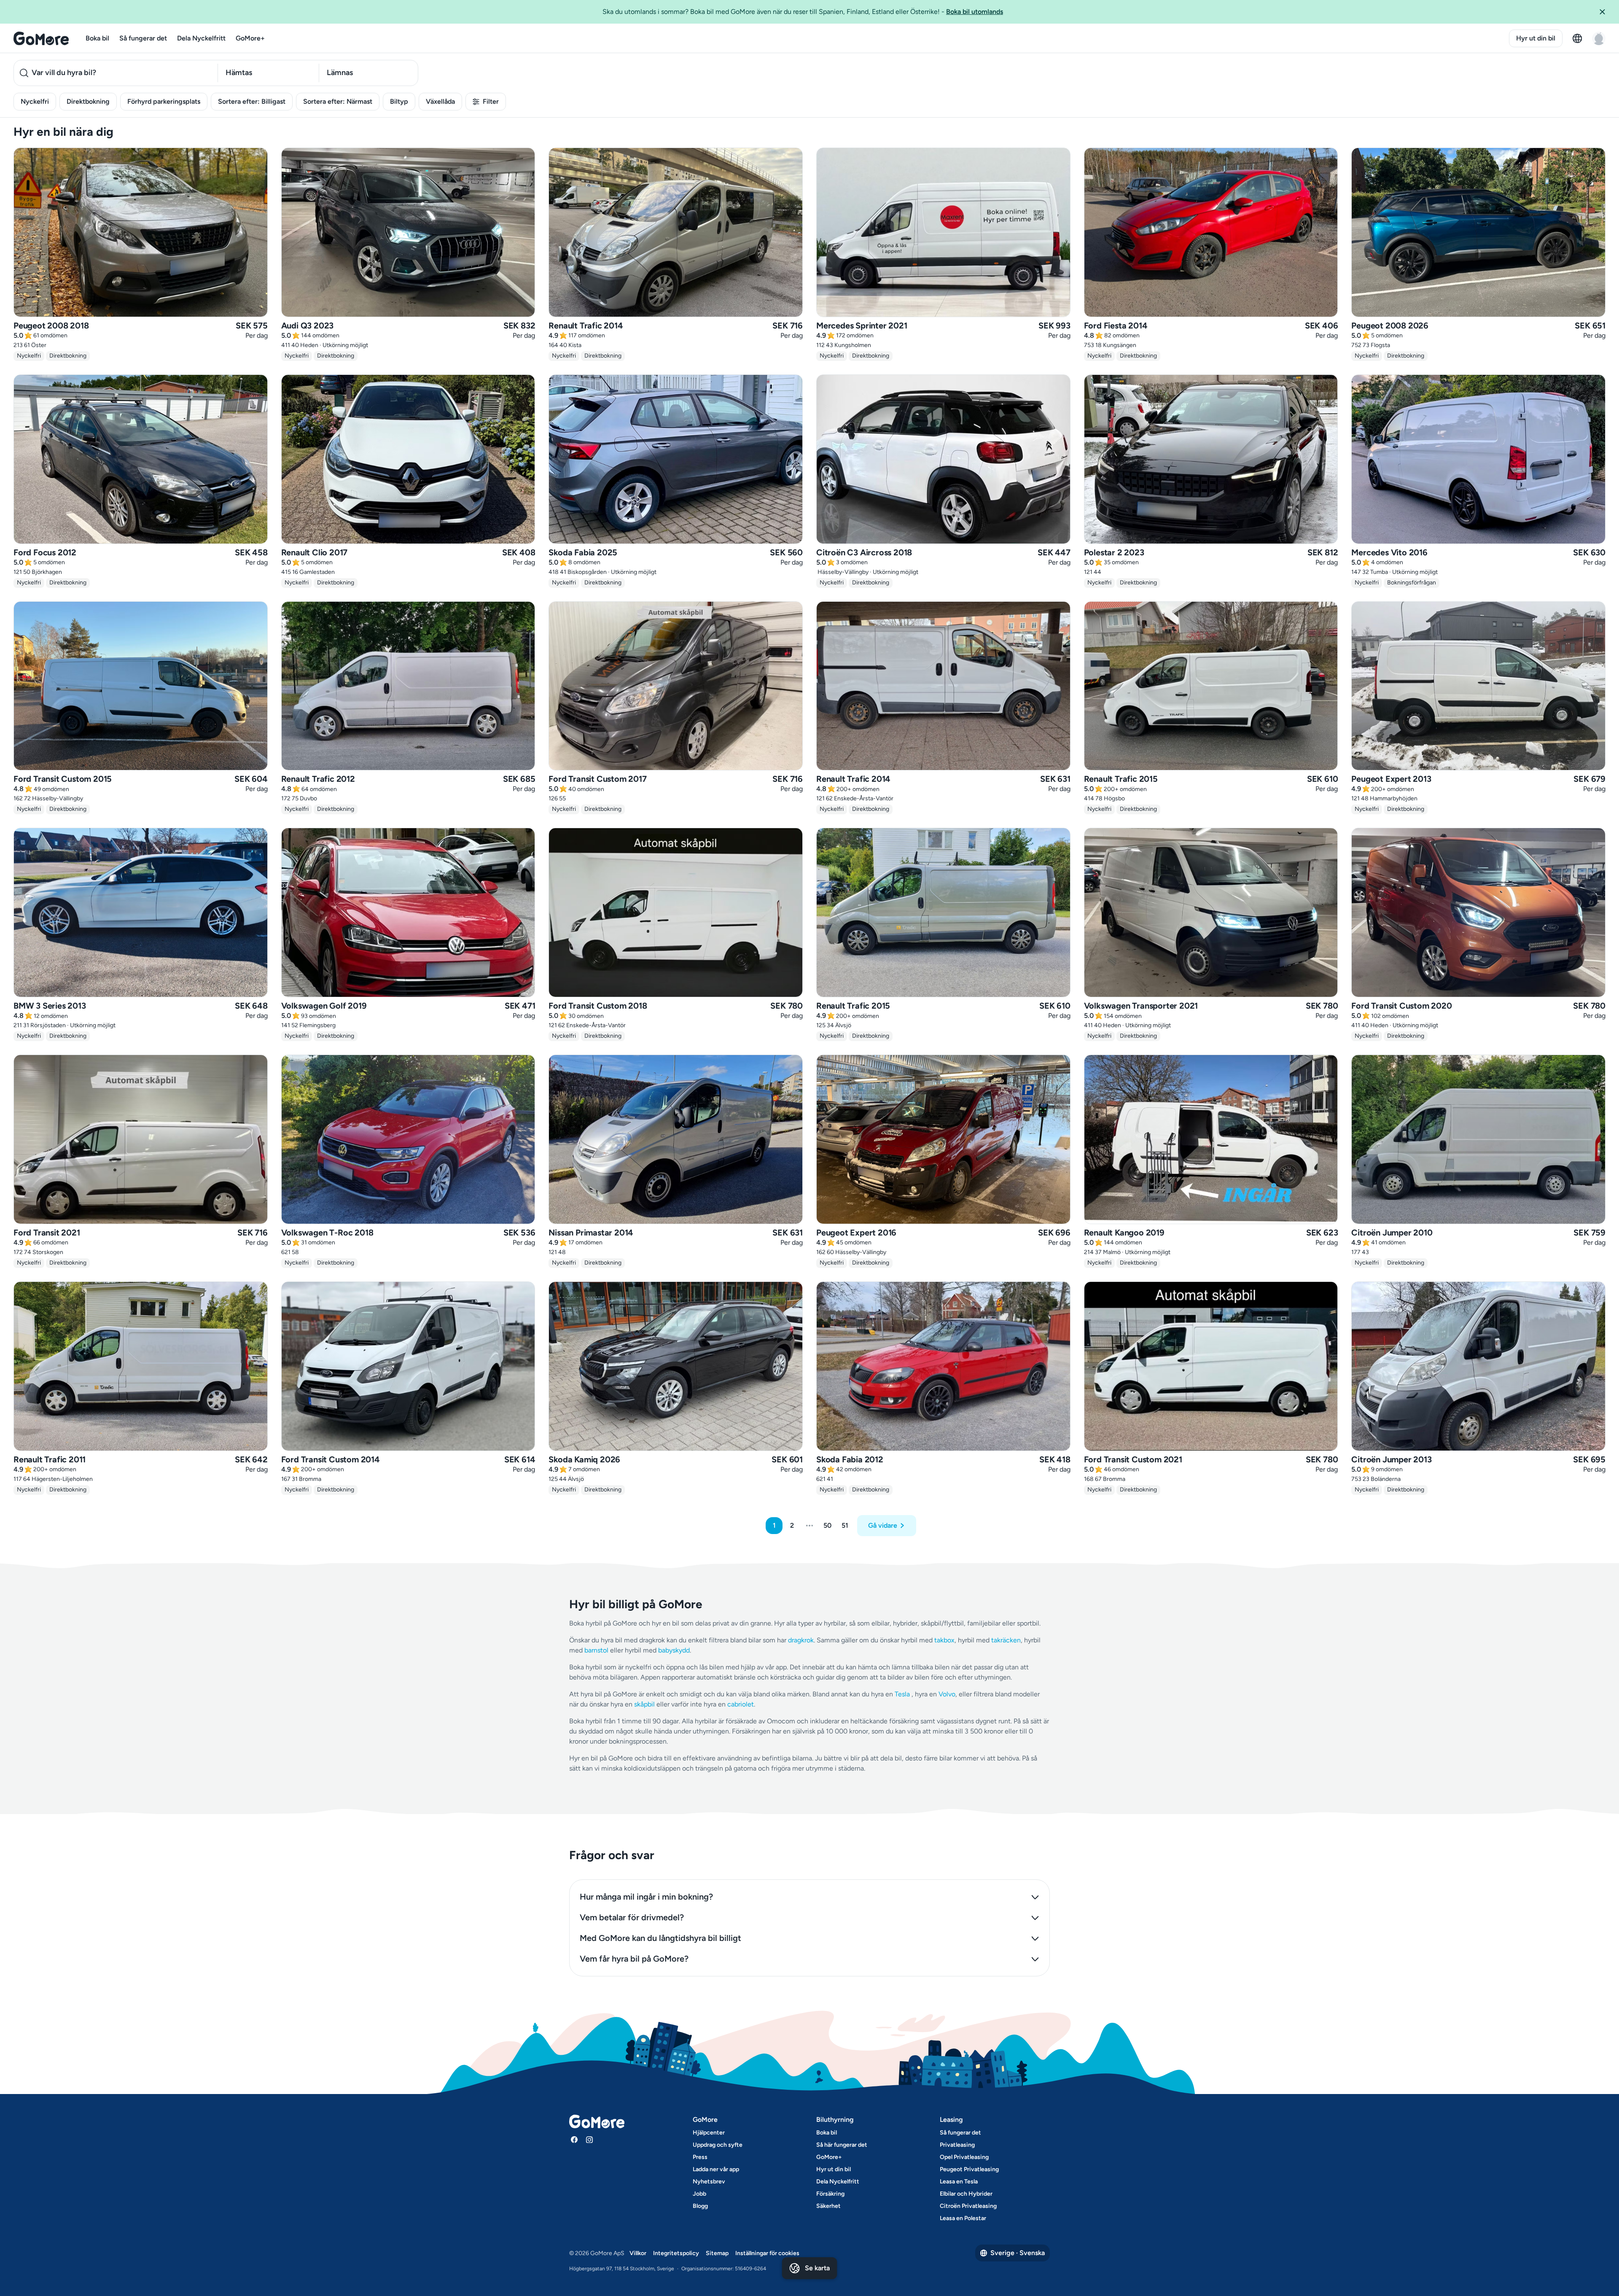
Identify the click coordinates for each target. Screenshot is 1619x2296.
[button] (1606, 12)
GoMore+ (250, 38)
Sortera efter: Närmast (338, 101)
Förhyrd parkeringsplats (164, 101)
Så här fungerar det (842, 2145)
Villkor (638, 2253)
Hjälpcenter (709, 2133)
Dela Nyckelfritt (201, 38)
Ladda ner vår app (716, 2169)
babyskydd (674, 1650)
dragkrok (801, 1640)
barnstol (596, 1650)
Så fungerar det (143, 38)
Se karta (817, 2268)
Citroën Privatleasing (968, 2206)
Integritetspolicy (676, 2253)
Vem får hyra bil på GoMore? (634, 1959)
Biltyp (399, 101)
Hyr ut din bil (1536, 38)
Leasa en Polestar (963, 2218)
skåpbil (644, 1704)
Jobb (699, 2194)
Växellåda (440, 101)
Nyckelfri (35, 101)
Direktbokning (88, 101)
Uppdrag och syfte (718, 2145)
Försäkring (830, 2194)
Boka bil (97, 38)
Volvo (947, 1694)
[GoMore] (41, 38)
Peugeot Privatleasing (969, 2169)
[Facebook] (574, 2140)
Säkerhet (828, 2206)
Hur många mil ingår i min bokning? (646, 1897)
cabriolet (741, 1704)
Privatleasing (957, 2145)
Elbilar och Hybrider (966, 2194)
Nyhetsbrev (709, 2182)
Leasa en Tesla (959, 2182)
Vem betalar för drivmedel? (632, 1917)
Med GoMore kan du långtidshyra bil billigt (660, 1938)
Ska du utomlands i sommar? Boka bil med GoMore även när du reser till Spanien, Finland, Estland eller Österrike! (803, 12)
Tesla (902, 1694)
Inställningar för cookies (767, 2253)
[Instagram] (589, 2140)
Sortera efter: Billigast (252, 101)
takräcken (1006, 1640)
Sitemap (717, 2253)
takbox (944, 1640)
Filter (491, 101)
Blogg (700, 2206)
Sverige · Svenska (1018, 2253)
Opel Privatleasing (964, 2157)
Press (700, 2157)
